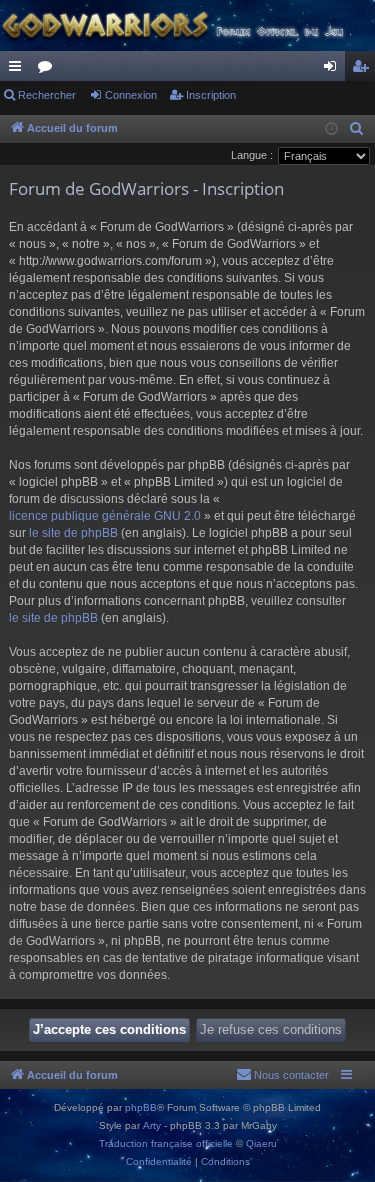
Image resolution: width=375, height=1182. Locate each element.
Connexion (131, 95)
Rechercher (47, 95)
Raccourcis (19, 70)
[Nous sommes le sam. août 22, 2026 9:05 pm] (331, 129)
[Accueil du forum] (187, 25)
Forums (49, 70)
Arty (152, 1125)
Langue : (252, 155)
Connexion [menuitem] (334, 70)
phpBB (141, 1107)
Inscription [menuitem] (364, 70)
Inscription (211, 95)
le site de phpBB (73, 533)
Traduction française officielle (166, 1143)
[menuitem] (357, 129)
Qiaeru (261, 1143)
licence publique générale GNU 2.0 (105, 516)
